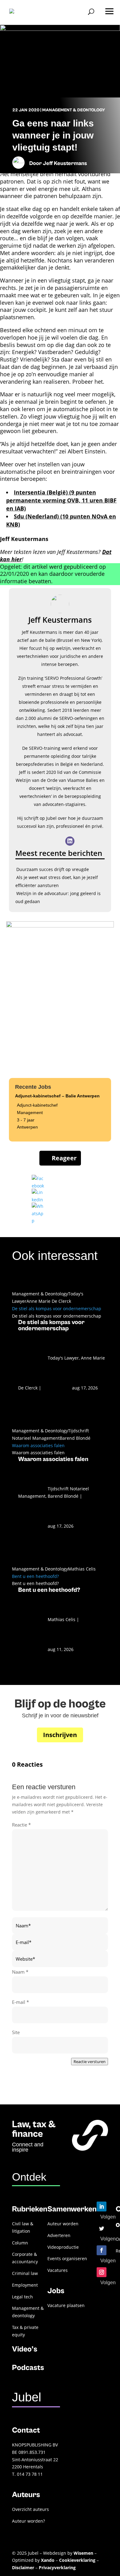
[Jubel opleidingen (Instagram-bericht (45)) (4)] (60, 926)
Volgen (108, 2217)
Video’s (25, 2349)
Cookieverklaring (77, 2560)
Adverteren (59, 2235)
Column (20, 2243)
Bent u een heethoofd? (35, 1576)
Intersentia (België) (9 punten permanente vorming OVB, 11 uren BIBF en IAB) (61, 500)
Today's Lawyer (63, 1358)
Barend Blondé (75, 1438)
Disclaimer (23, 2568)
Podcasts (28, 2368)
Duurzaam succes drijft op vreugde (53, 869)
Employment (25, 2285)
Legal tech (22, 2297)
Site (16, 2032)
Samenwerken (72, 2209)
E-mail (20, 2002)
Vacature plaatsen (66, 2305)
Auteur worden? (28, 2521)
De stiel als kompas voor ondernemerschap (57, 1309)
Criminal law (25, 2273)
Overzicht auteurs (30, 2509)
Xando (48, 2560)
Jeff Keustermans (65, 163)
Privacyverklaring (57, 2568)
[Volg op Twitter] (102, 2228)
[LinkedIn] (70, 841)
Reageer (64, 1158)
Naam (20, 1972)
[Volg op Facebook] (102, 2250)
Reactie (21, 1825)
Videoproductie (63, 2247)
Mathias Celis (82, 1569)
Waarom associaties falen (38, 1445)
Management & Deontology (74, 110)
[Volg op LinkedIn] (102, 2207)
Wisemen (83, 2553)
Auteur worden (63, 2224)
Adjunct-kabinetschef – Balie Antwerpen (57, 1096)
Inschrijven (60, 1735)
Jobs (56, 2291)
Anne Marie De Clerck (49, 1301)
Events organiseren (67, 2258)
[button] (109, 9)
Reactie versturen (90, 2062)
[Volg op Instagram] (102, 2272)
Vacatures (58, 2270)
